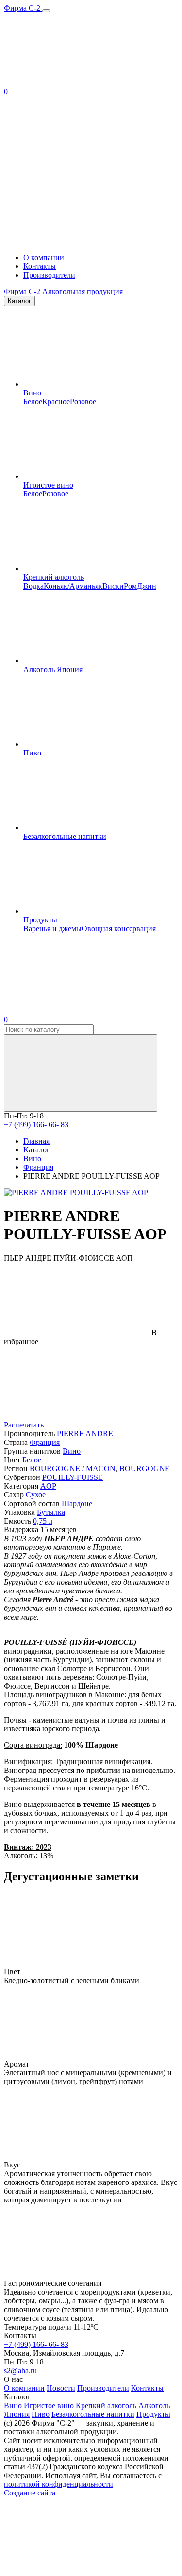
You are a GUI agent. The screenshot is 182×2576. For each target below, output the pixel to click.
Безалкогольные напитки (65, 836)
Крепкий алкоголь (54, 577)
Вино (32, 393)
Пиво (32, 753)
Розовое (83, 402)
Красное (56, 402)
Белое (33, 402)
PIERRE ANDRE (85, 1434)
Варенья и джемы (52, 928)
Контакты (40, 266)
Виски (113, 586)
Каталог (19, 301)
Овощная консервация (119, 928)
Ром (130, 586)
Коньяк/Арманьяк (73, 586)
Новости (61, 2388)
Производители (49, 275)
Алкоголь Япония (53, 669)
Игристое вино (48, 485)
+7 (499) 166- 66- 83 (36, 1124)
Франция (45, 1442)
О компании (44, 257)
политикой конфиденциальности (58, 2484)
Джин (147, 586)
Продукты (40, 920)
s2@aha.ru (20, 2371)
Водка (33, 586)
